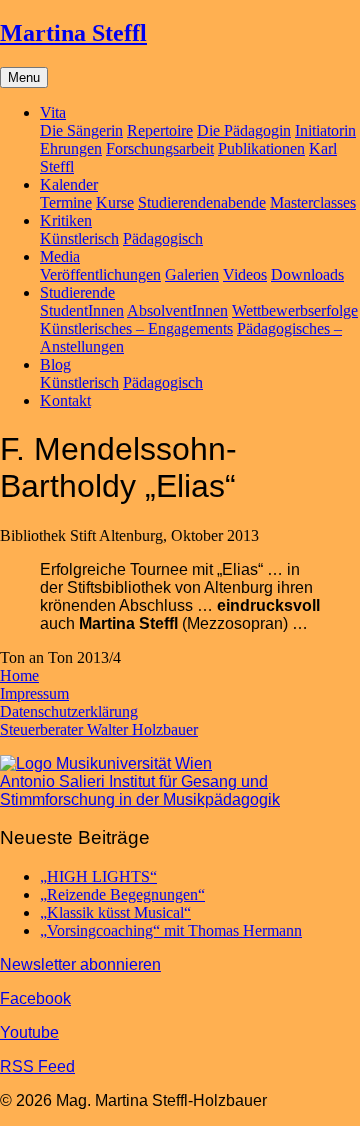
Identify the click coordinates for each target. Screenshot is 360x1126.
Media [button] (60, 256)
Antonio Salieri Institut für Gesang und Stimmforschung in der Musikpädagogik (140, 790)
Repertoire (160, 130)
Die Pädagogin (244, 130)
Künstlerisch (79, 238)
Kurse (115, 202)
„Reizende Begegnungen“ (122, 894)
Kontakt (65, 400)
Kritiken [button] (66, 220)
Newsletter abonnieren (80, 964)
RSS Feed (37, 1066)
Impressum (34, 693)
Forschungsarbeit (160, 148)
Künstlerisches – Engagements (136, 328)
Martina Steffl (73, 33)
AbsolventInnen (177, 310)
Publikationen (261, 148)
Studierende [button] (77, 292)
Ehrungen (71, 148)
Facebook (35, 998)
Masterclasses (313, 202)
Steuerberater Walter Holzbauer (99, 729)
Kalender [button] (69, 184)
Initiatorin (325, 130)
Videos (245, 274)
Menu (24, 77)
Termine (66, 202)
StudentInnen (82, 310)
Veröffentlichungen (100, 274)
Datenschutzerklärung (69, 711)
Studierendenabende (202, 202)
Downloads (307, 274)
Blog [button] (55, 364)
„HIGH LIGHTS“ (98, 876)
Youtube (29, 1032)
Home (19, 675)
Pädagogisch (163, 238)
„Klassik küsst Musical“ (115, 912)
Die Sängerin (81, 130)
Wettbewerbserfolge (295, 310)
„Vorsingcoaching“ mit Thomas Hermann (171, 930)
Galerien (192, 274)
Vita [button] (53, 112)
